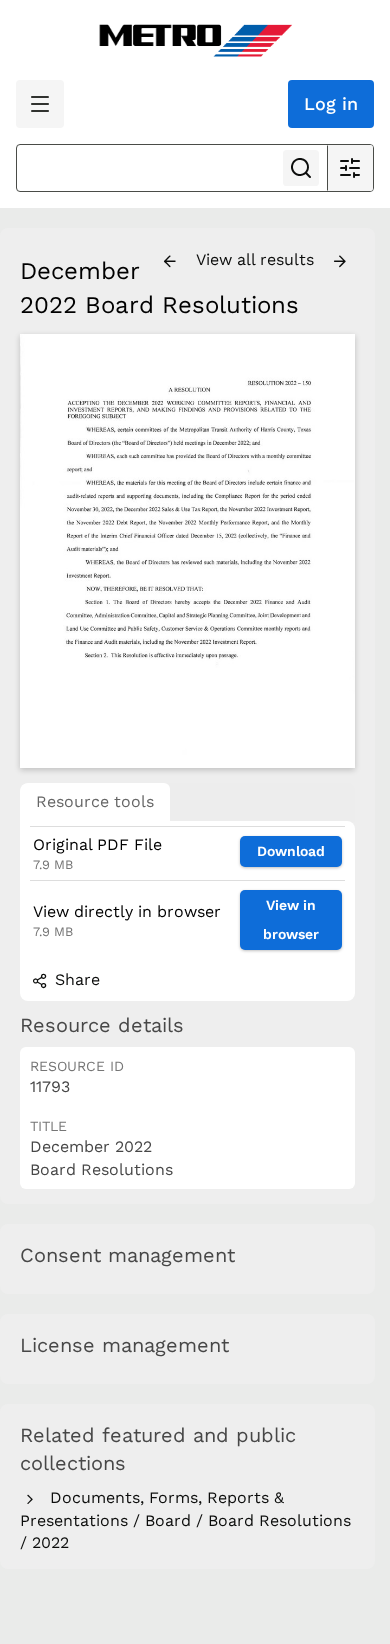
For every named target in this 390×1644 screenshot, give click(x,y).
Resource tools (95, 801)
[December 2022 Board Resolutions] (187, 551)
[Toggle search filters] (350, 168)
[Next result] (340, 262)
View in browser (291, 919)
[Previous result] (170, 262)
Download (291, 851)
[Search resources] (301, 168)
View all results (257, 259)
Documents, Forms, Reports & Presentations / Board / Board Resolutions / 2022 (185, 1520)
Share (75, 979)
